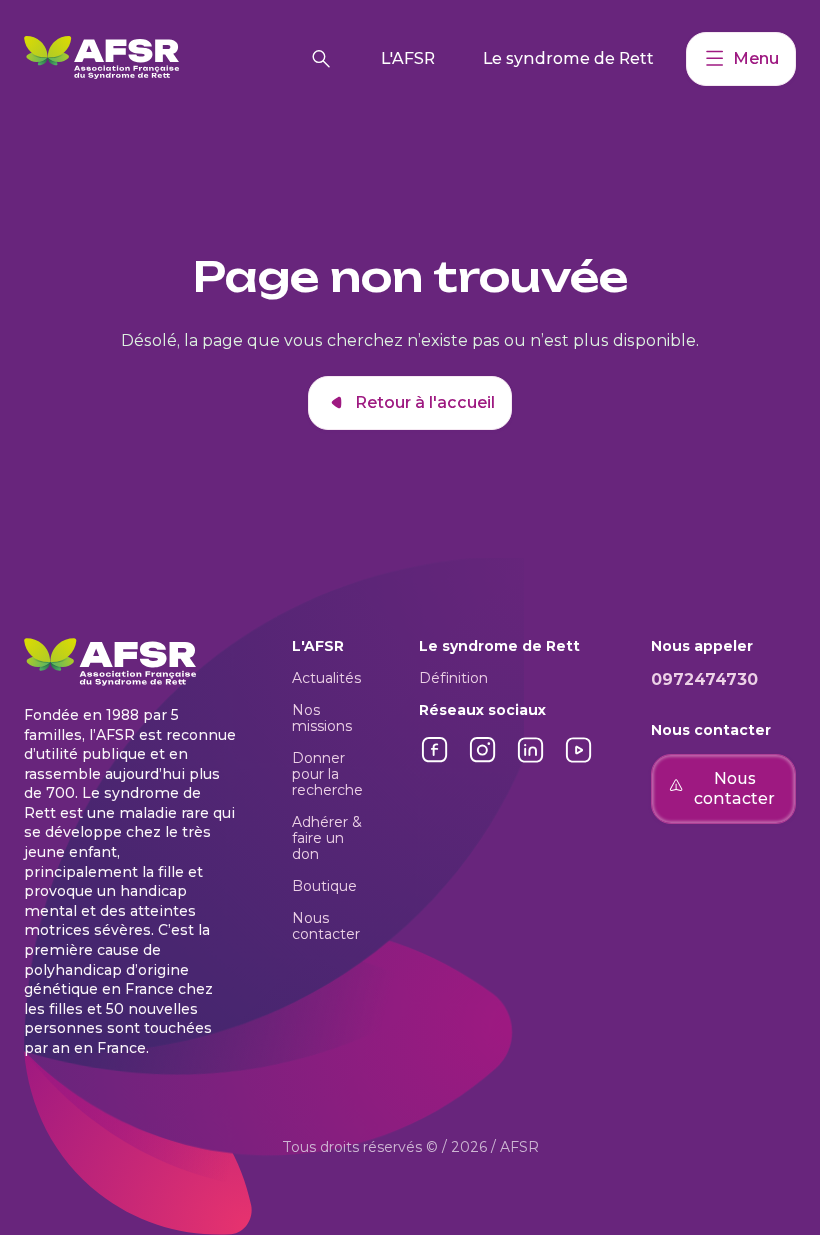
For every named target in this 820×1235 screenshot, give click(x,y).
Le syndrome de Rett (568, 58)
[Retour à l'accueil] (158, 59)
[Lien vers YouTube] (579, 760)
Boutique (324, 886)
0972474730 (704, 679)
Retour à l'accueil (425, 402)
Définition (453, 678)
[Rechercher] (321, 59)
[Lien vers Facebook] (435, 760)
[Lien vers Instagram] (483, 760)
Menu (756, 58)
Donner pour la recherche (327, 774)
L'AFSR (408, 58)
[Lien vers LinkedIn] (531, 760)
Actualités (326, 678)
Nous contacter (326, 926)
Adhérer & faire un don (327, 838)
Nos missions (322, 718)
